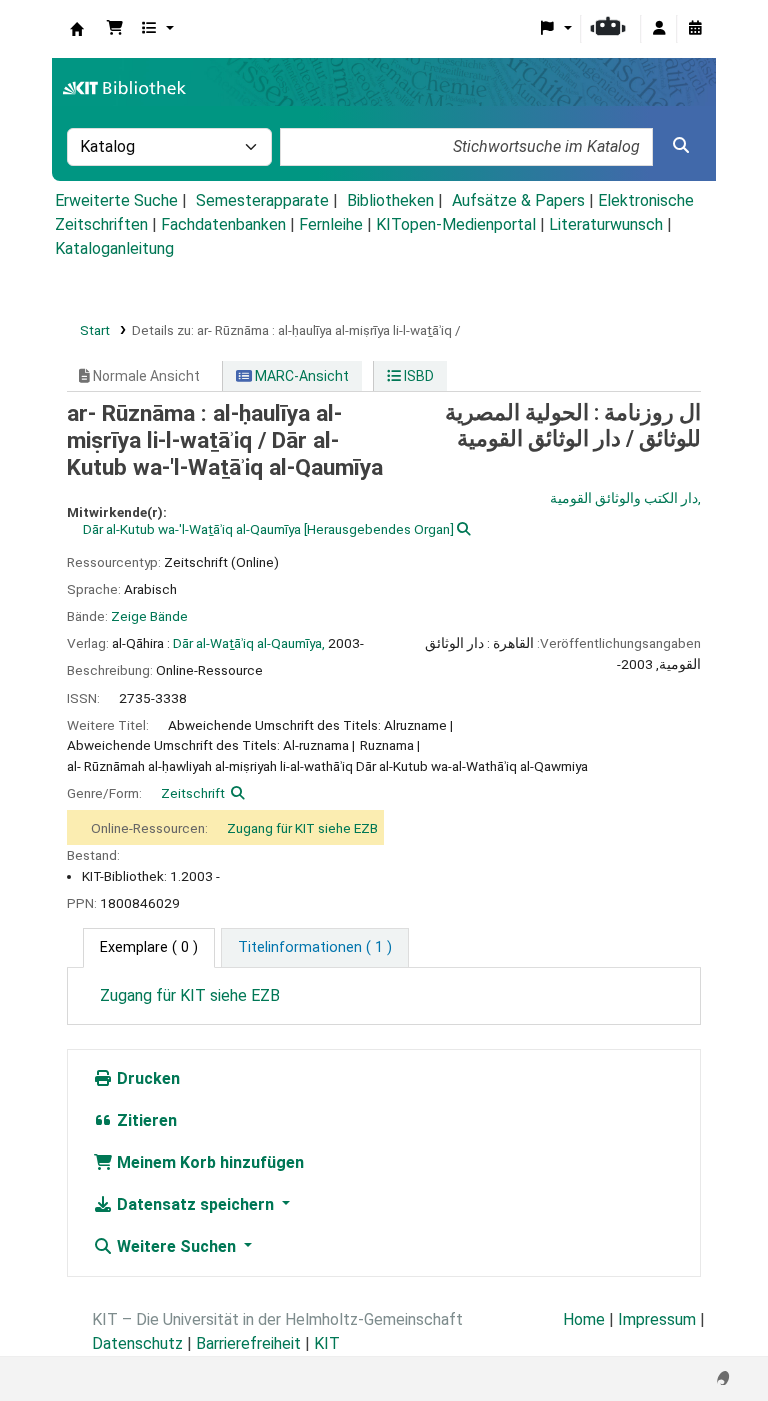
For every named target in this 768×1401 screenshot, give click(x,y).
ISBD (417, 376)
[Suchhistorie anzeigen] (695, 29)
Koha (77, 29)
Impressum (657, 1319)
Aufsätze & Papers (518, 200)
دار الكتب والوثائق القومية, (625, 498)
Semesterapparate (262, 200)
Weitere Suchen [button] (176, 1246)
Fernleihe (331, 224)
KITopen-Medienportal (456, 224)
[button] (115, 29)
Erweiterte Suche (116, 200)
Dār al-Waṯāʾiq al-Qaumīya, (249, 643)
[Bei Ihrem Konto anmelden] (659, 29)
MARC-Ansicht (300, 376)
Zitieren (145, 1120)
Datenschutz (137, 1343)
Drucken (146, 1078)
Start (95, 330)
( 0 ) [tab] (149, 947)
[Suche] (681, 146)
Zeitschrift (193, 793)
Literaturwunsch (606, 224)
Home (584, 1319)
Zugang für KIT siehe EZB (302, 828)
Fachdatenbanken (223, 224)
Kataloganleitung (114, 248)
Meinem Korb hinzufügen (208, 1162)
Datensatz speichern (195, 1204)
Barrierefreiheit (248, 1343)
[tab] (315, 948)
